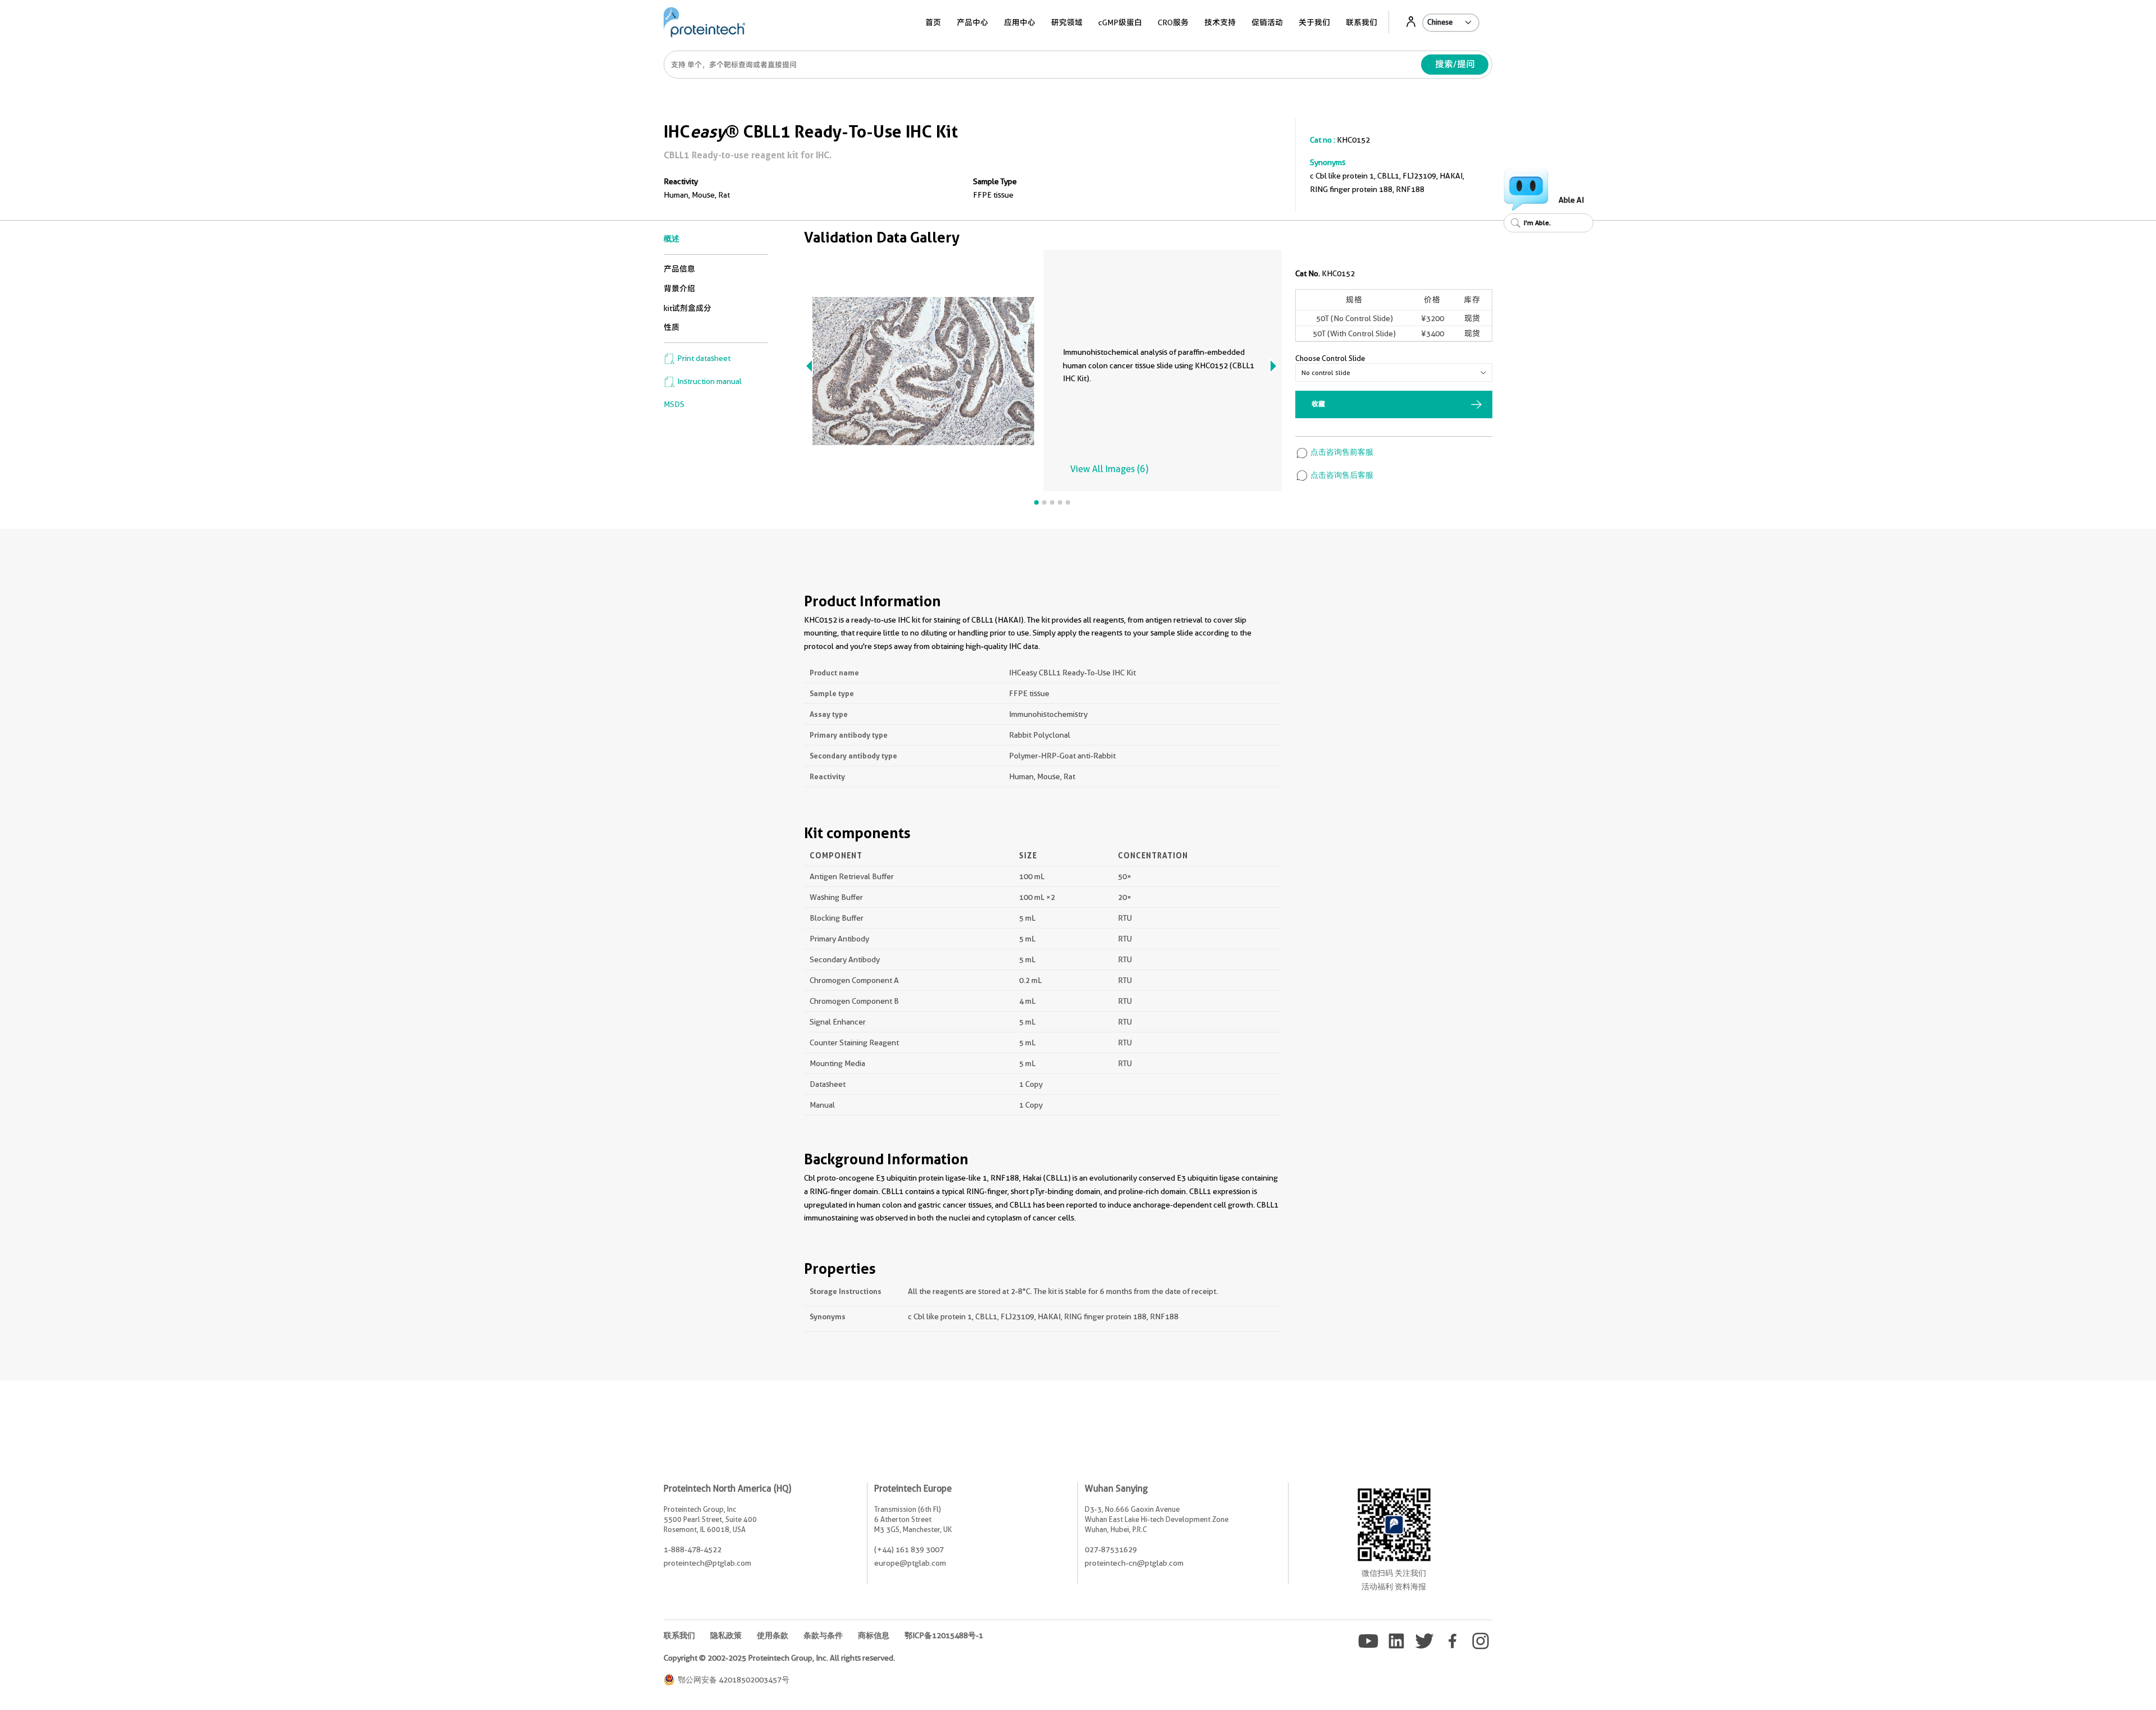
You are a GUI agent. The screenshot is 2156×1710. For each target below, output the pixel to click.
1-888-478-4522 (693, 1549)
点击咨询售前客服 (1341, 452)
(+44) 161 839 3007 (909, 1549)
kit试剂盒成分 (688, 308)
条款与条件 (823, 1635)
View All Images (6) (1109, 469)
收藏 (1318, 404)
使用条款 (773, 1635)
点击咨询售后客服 (1341, 475)
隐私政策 (726, 1635)
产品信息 (679, 269)
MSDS (674, 404)
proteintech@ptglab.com (707, 1563)
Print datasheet (703, 358)
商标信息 (874, 1635)
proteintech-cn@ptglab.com (1134, 1563)
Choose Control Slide (1330, 358)
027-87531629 (1111, 1549)
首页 (933, 22)
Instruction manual (709, 381)
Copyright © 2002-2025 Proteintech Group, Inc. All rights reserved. (779, 1658)
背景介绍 (679, 289)
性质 (672, 327)
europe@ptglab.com (910, 1563)
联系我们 (1362, 22)
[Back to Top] (2089, 1682)
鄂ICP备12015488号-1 (944, 1635)
